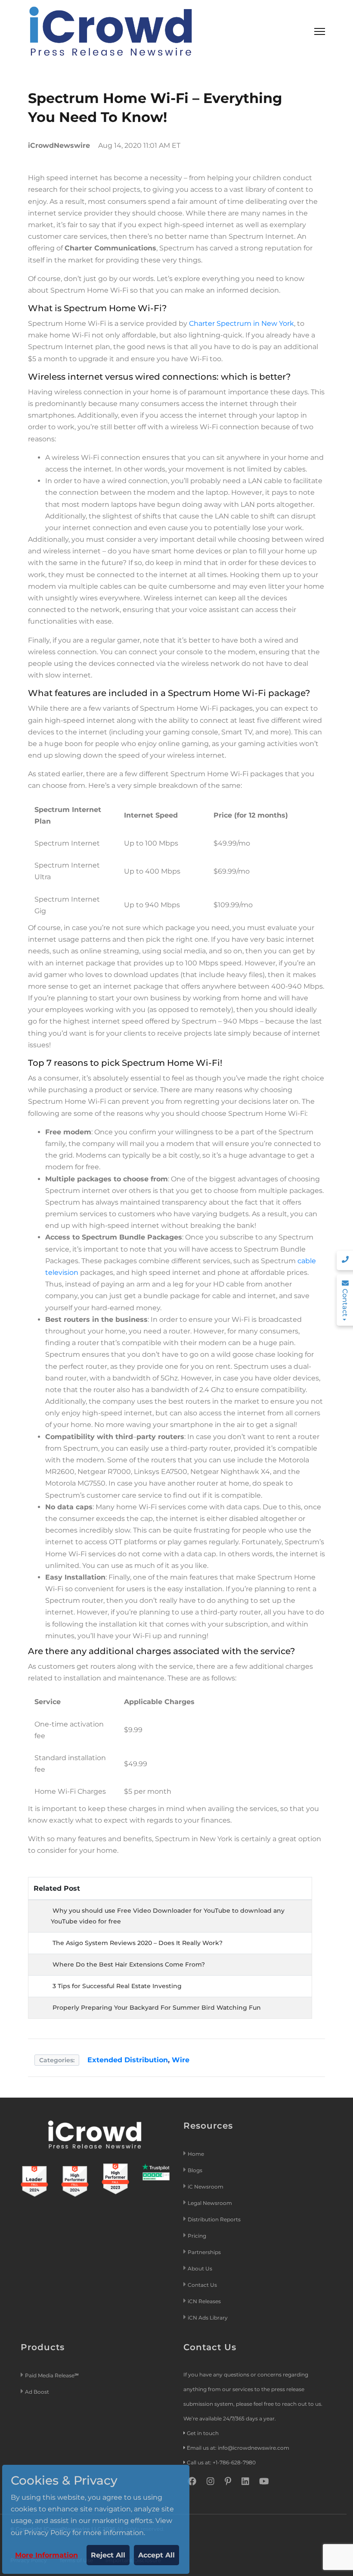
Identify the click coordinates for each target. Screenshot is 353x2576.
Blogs (195, 2170)
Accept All (156, 2555)
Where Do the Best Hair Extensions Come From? (129, 1964)
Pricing (198, 2236)
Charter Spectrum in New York (242, 323)
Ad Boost (37, 2392)
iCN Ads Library (208, 2318)
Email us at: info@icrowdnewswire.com (238, 2448)
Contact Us (202, 2285)
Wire (181, 2060)
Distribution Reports (215, 2219)
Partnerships (204, 2252)
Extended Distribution (128, 2060)
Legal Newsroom (211, 2203)
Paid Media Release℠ (52, 2375)
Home (196, 2154)
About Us (200, 2268)
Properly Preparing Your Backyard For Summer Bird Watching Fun (157, 2008)
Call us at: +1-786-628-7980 (221, 2462)
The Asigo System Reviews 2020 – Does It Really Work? (138, 1943)
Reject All (108, 2555)
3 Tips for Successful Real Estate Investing (117, 1986)
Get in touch (203, 2433)
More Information (46, 2555)
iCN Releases (204, 2301)
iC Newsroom (206, 2187)
